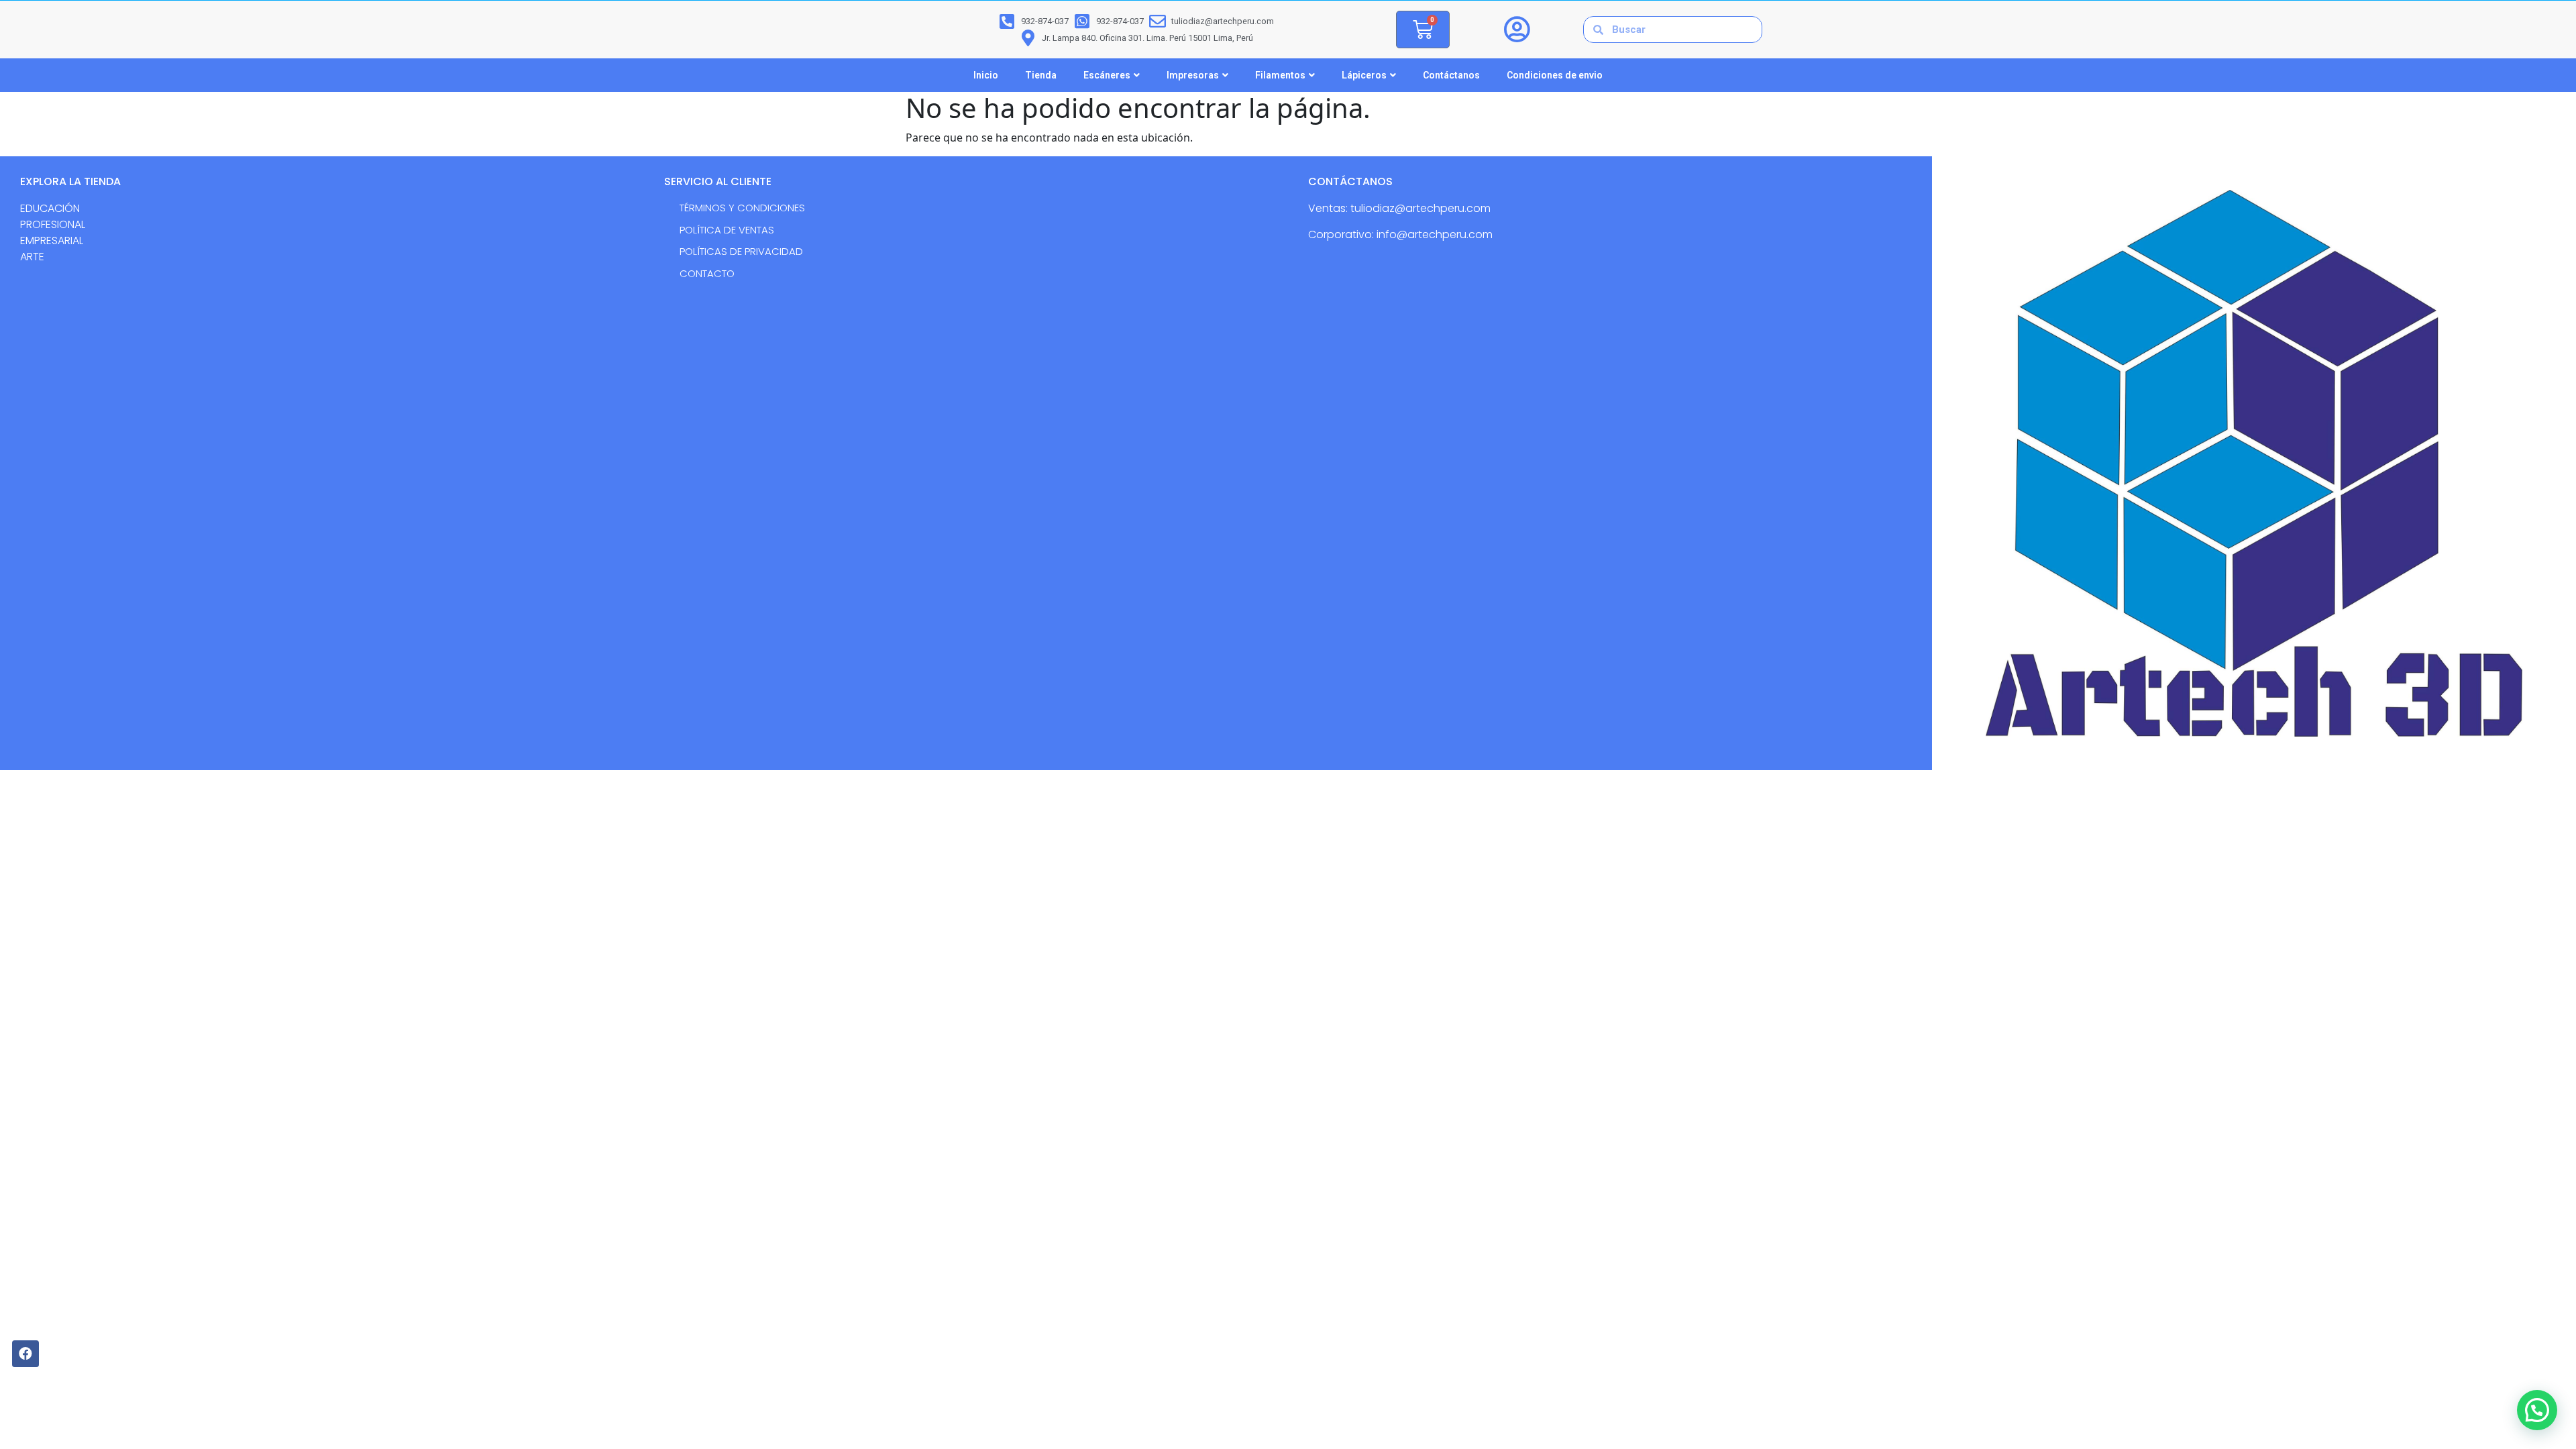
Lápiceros (1364, 75)
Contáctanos (1451, 75)
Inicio (986, 75)
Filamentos (1280, 75)
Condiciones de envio (1555, 75)
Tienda (1041, 75)
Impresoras (1193, 75)
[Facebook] (25, 1354)
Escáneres (1107, 75)
